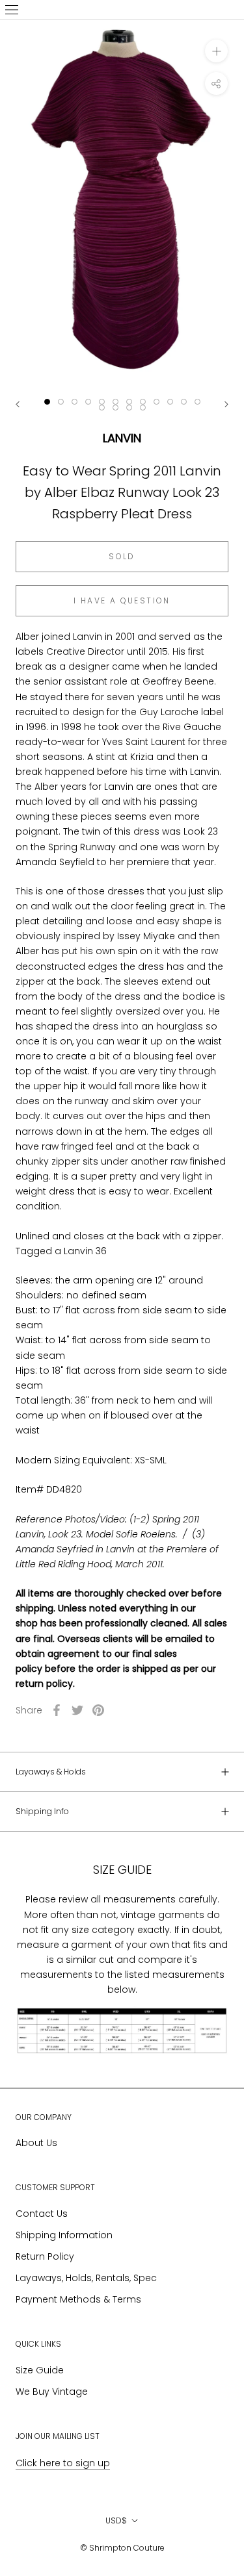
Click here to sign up (63, 2463)
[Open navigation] (12, 10)
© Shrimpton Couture (122, 2548)
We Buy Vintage (52, 2392)
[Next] (226, 404)
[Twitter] (77, 1710)
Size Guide (40, 2370)
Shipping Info (42, 1811)
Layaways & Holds (51, 1772)
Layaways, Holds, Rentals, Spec (86, 2278)
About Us (36, 2143)
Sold (122, 556)
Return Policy (45, 2256)
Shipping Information (64, 2235)
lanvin (122, 438)
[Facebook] (57, 1710)
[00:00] (122, 203)
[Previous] (18, 404)
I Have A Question (122, 600)
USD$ (116, 2520)
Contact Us (42, 2214)
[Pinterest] (98, 1710)
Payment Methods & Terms (78, 2299)
